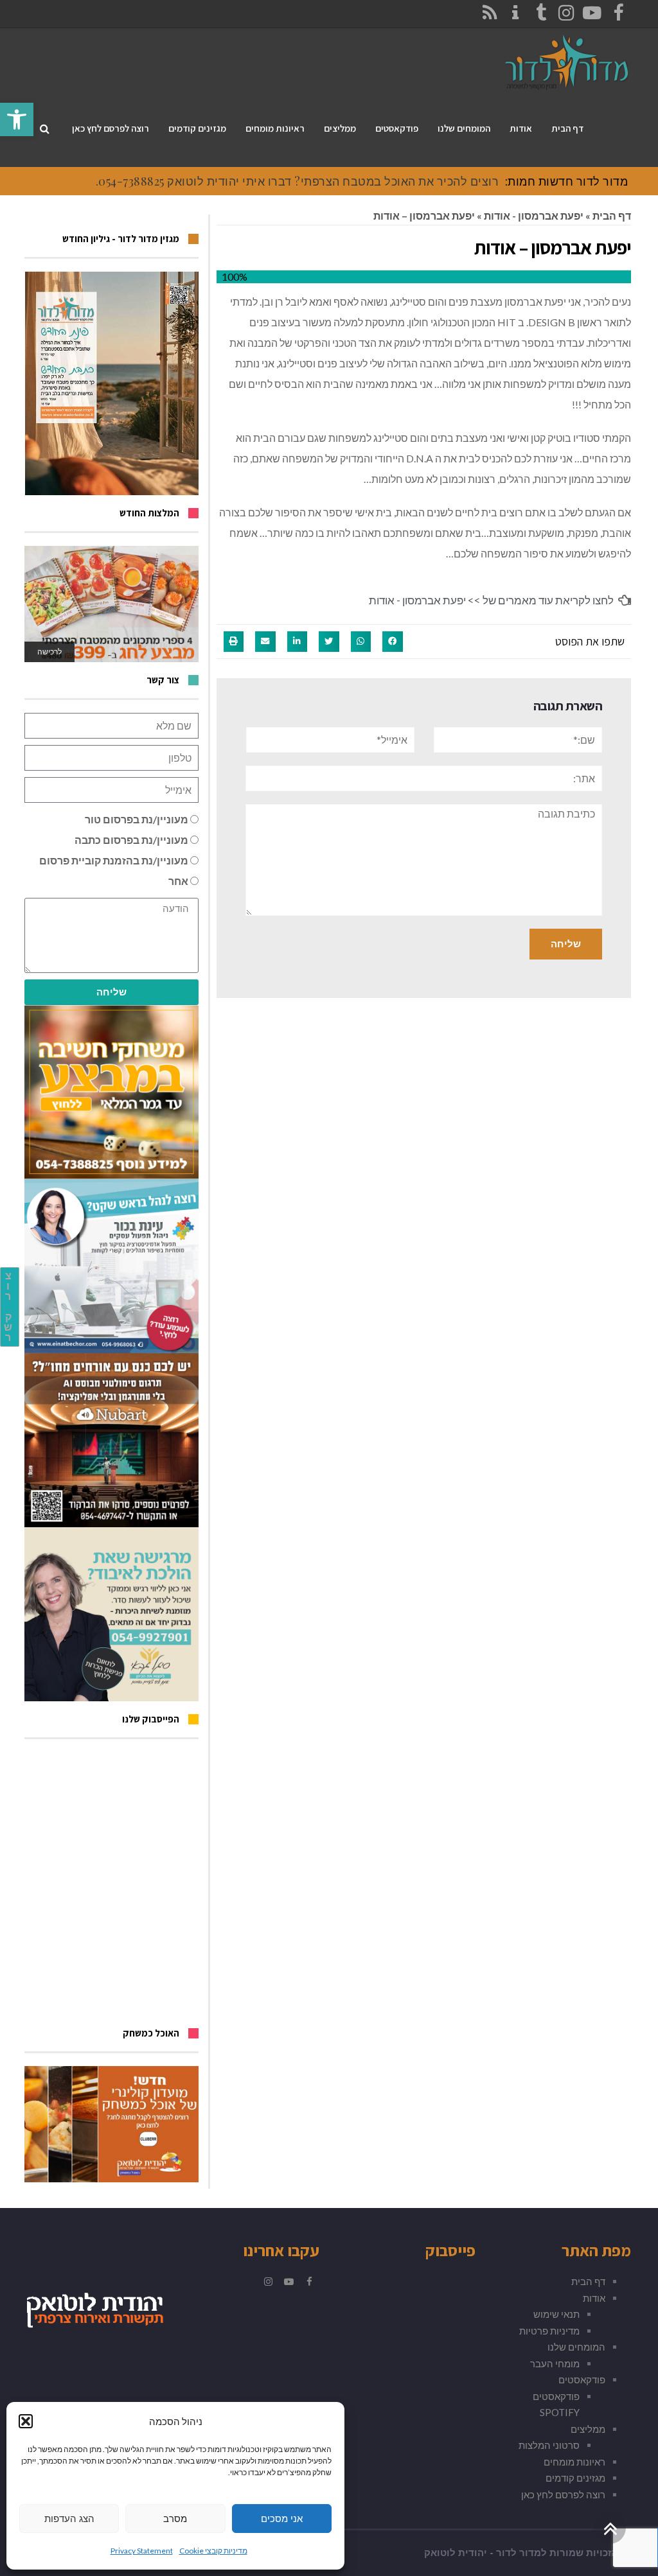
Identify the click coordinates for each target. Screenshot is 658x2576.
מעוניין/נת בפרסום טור (137, 819)
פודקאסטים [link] (582, 2379)
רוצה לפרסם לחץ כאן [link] (563, 2494)
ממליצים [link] (588, 2429)
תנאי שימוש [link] (556, 2314)
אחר (178, 881)
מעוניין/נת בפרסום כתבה (131, 840)
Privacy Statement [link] (142, 2551)
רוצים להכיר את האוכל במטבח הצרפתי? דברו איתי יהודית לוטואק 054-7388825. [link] (298, 181)
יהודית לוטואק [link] (456, 2553)
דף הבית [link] (612, 215)
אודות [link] (594, 2298)
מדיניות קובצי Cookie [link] (213, 2551)
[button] (26, 2421)
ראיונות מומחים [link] (574, 2462)
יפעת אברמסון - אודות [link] (534, 215)
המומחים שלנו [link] (576, 2347)
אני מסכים (282, 2519)
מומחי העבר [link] (555, 2363)
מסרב (175, 2519)
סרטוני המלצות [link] (549, 2445)
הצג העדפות (69, 2519)
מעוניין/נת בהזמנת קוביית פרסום (114, 860)
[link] (17, 119)
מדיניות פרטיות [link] (549, 2331)
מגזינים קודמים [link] (575, 2478)
